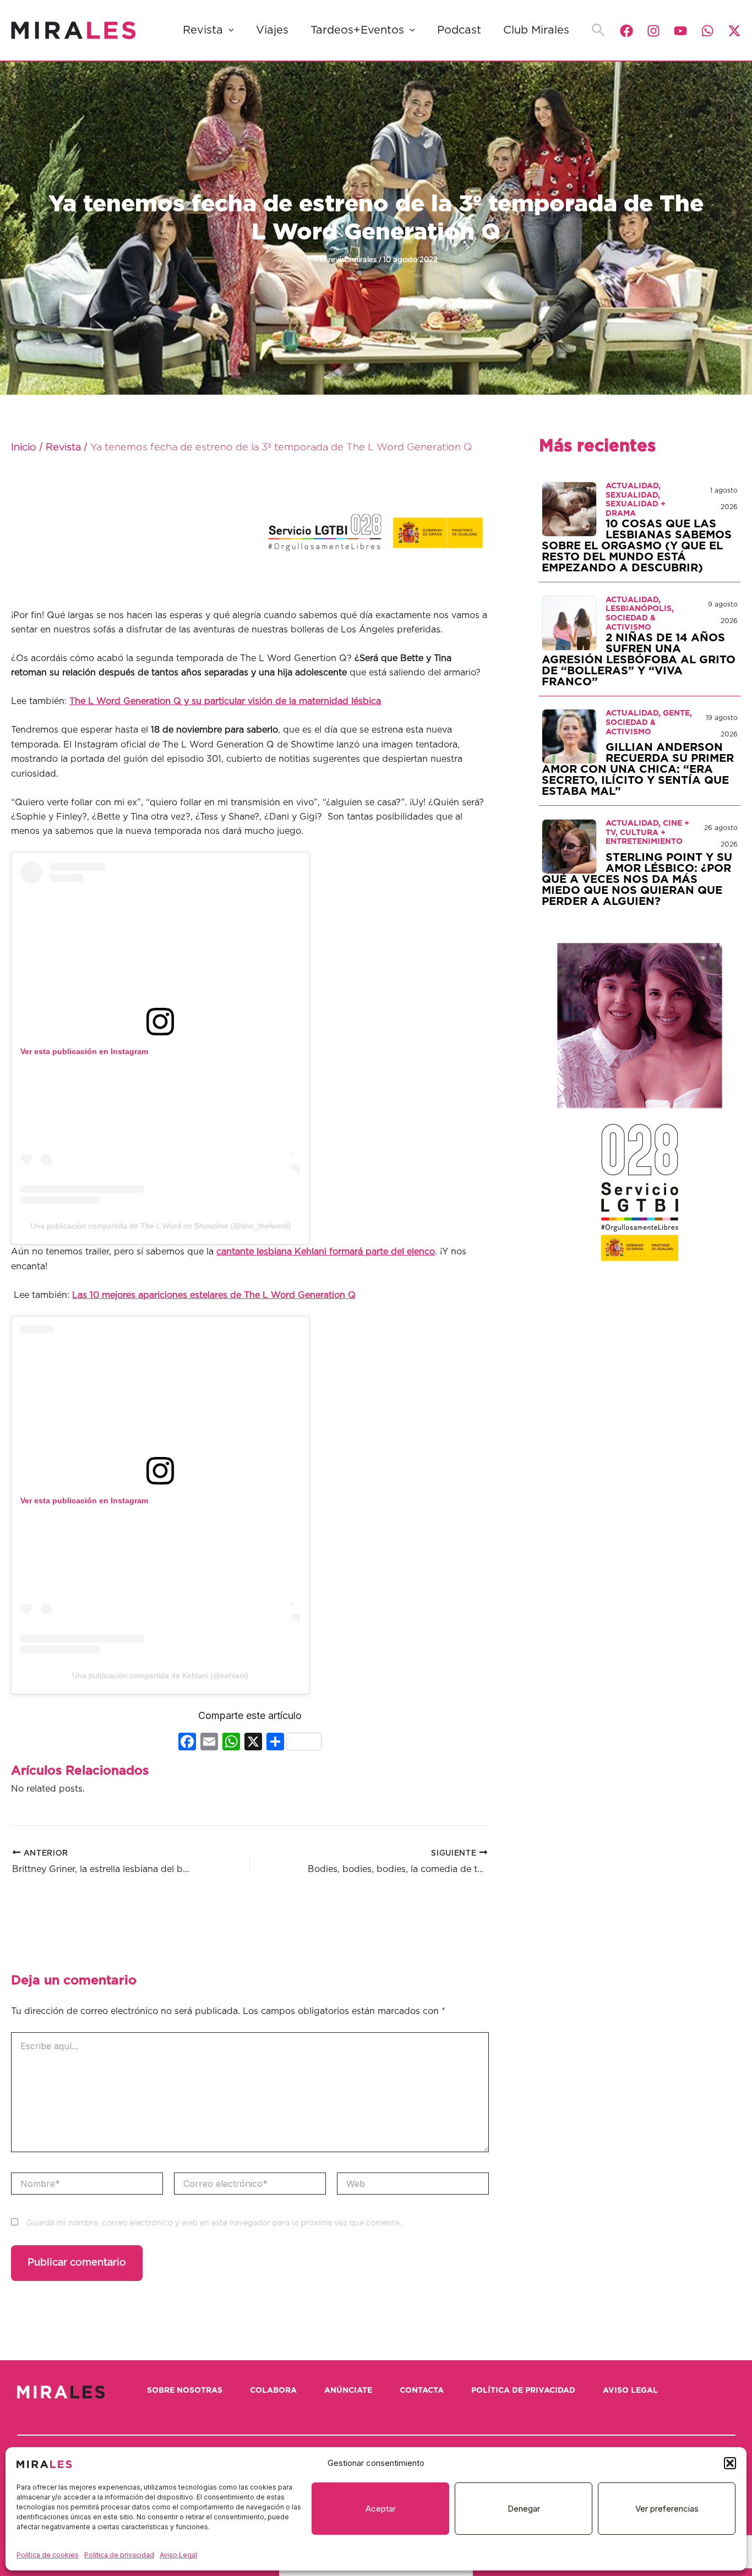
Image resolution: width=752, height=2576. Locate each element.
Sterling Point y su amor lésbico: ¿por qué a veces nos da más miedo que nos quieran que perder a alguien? (637, 880)
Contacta (422, 2391)
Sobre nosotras (185, 2391)
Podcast (459, 30)
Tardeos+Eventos (357, 30)
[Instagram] (653, 31)
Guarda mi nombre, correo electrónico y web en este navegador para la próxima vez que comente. (214, 2223)
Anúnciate (348, 2391)
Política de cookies (48, 2555)
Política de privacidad (119, 2555)
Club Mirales (536, 30)
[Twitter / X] (734, 31)
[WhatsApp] (707, 31)
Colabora (273, 2391)
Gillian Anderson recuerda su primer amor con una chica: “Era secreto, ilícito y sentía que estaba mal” (638, 769)
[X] (253, 1743)
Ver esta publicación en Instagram (84, 1051)
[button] (730, 2463)
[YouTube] (680, 31)
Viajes (272, 30)
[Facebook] (626, 31)
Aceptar (381, 2509)
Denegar (524, 2509)
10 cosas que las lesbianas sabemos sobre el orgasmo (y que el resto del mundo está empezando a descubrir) (637, 546)
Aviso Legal (178, 2555)
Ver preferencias (667, 2509)
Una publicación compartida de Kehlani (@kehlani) (160, 1676)
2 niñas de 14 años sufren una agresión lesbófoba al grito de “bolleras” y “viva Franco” (639, 660)
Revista (203, 30)
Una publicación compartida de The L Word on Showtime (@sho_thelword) (160, 1226)
